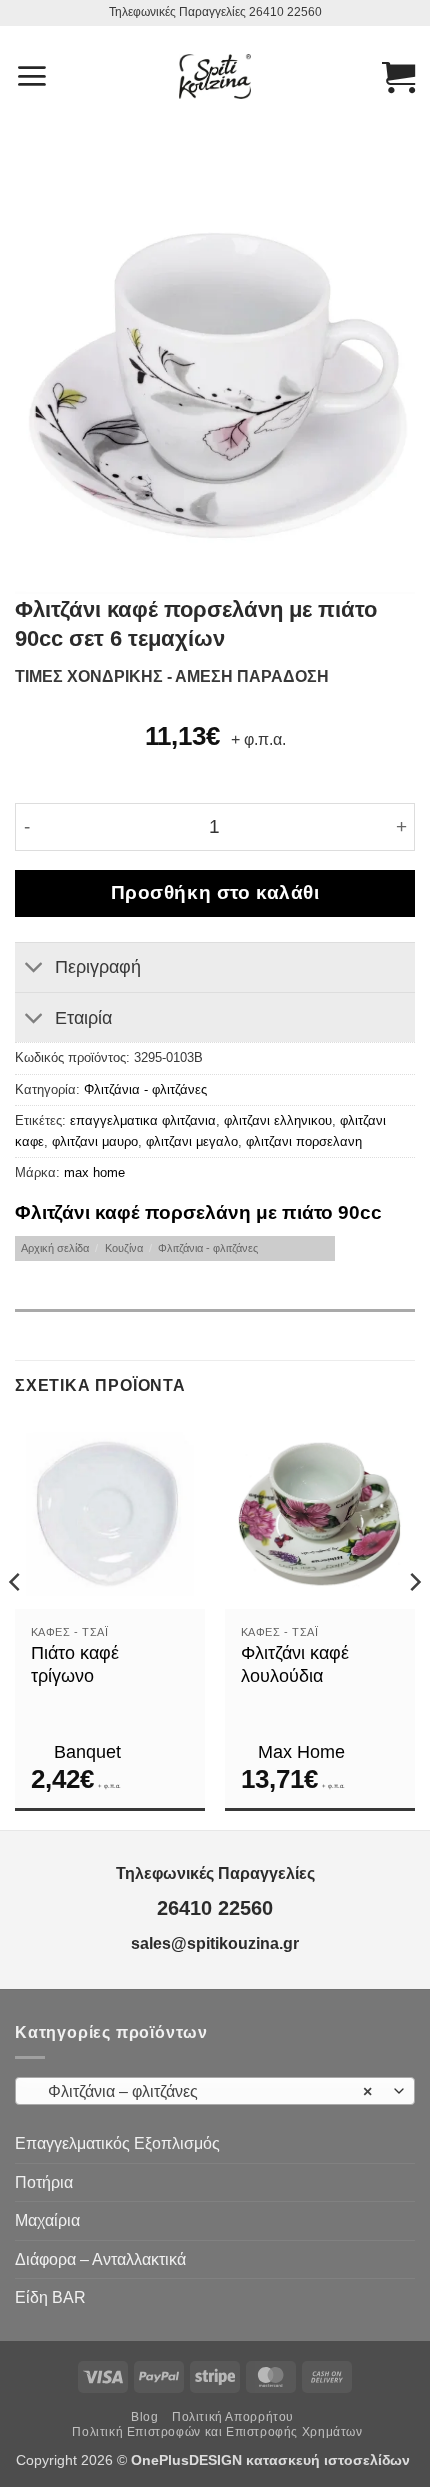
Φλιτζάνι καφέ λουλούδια (295, 1664)
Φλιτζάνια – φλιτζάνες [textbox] (204, 2091)
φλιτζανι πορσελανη (304, 1141)
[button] (31, 76)
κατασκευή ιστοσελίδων (330, 2460)
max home (94, 1172)
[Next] (414, 1622)
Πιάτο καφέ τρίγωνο (75, 1664)
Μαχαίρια (47, 2220)
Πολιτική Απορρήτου (233, 2417)
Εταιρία (83, 1018)
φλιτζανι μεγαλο (192, 1141)
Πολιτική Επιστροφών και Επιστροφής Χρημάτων (217, 2432)
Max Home (301, 1752)
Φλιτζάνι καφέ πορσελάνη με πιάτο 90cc (198, 1212)
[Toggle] (34, 969)
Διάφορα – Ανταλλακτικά (100, 2259)
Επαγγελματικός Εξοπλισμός (117, 2143)
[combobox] (215, 2091)
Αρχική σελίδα (55, 1248)
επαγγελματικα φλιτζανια (143, 1120)
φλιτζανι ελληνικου (278, 1120)
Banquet (87, 1752)
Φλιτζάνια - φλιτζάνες (145, 1089)
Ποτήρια (44, 2182)
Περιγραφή (98, 967)
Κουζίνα (124, 1248)
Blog (144, 2417)
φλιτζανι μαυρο (95, 1141)
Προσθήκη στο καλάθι (215, 892)
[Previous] (16, 1622)
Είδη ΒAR (50, 2297)
